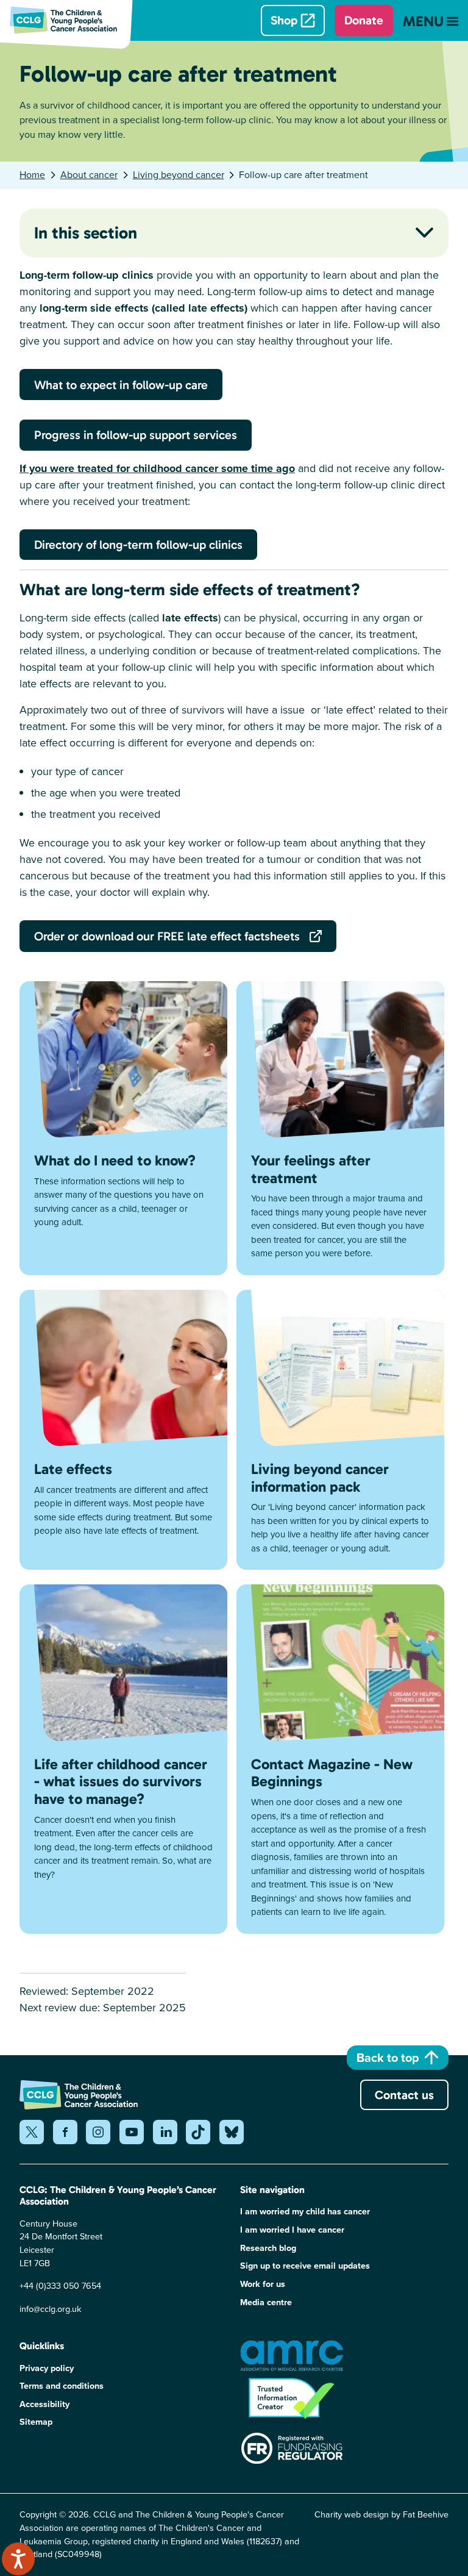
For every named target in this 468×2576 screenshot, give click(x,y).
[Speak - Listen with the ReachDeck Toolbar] (18, 2559)
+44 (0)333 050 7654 (60, 2286)
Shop (284, 20)
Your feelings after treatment (311, 1169)
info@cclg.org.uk (50, 2309)
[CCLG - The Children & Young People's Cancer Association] (71, 20)
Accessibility (44, 2404)
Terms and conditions (62, 2386)
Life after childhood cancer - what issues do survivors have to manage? (121, 1782)
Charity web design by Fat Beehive (381, 2514)
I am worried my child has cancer (305, 2212)
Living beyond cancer (179, 175)
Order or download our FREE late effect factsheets (167, 936)
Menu (423, 21)
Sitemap (36, 2422)
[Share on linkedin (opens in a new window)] (165, 2132)
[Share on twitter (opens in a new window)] (32, 2132)
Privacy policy (47, 2368)
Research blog (268, 2248)
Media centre (266, 2302)
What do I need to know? (115, 1160)
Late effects (73, 1469)
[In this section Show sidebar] (425, 232)
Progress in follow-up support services (136, 435)
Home (32, 175)
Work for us (263, 2284)
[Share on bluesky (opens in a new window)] (232, 2132)
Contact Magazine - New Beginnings (332, 1773)
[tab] (39, 175)
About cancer (89, 175)
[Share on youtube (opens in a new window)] (132, 2132)
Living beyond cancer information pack (320, 1478)
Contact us (404, 2095)
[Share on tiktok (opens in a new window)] (198, 2132)
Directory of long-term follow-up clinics (138, 545)
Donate (364, 20)
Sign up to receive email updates (305, 2266)
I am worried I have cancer (292, 2230)
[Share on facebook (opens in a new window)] (65, 2132)
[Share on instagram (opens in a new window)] (98, 2132)
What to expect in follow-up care (121, 385)
